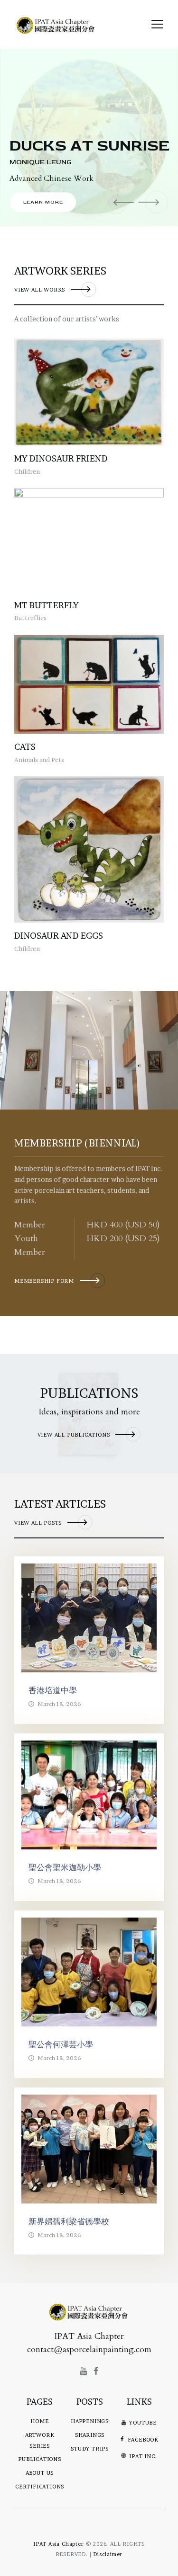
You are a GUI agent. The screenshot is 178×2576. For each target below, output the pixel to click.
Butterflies (30, 618)
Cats (25, 747)
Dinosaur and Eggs (59, 936)
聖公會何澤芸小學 (61, 2044)
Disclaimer (108, 2554)
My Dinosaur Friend (61, 458)
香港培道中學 (53, 1690)
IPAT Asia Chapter (59, 2544)
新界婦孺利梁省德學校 (69, 2221)
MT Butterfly (47, 605)
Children (27, 471)
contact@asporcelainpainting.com (89, 2349)
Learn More (43, 202)
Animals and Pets (39, 760)
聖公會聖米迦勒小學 (65, 1867)
